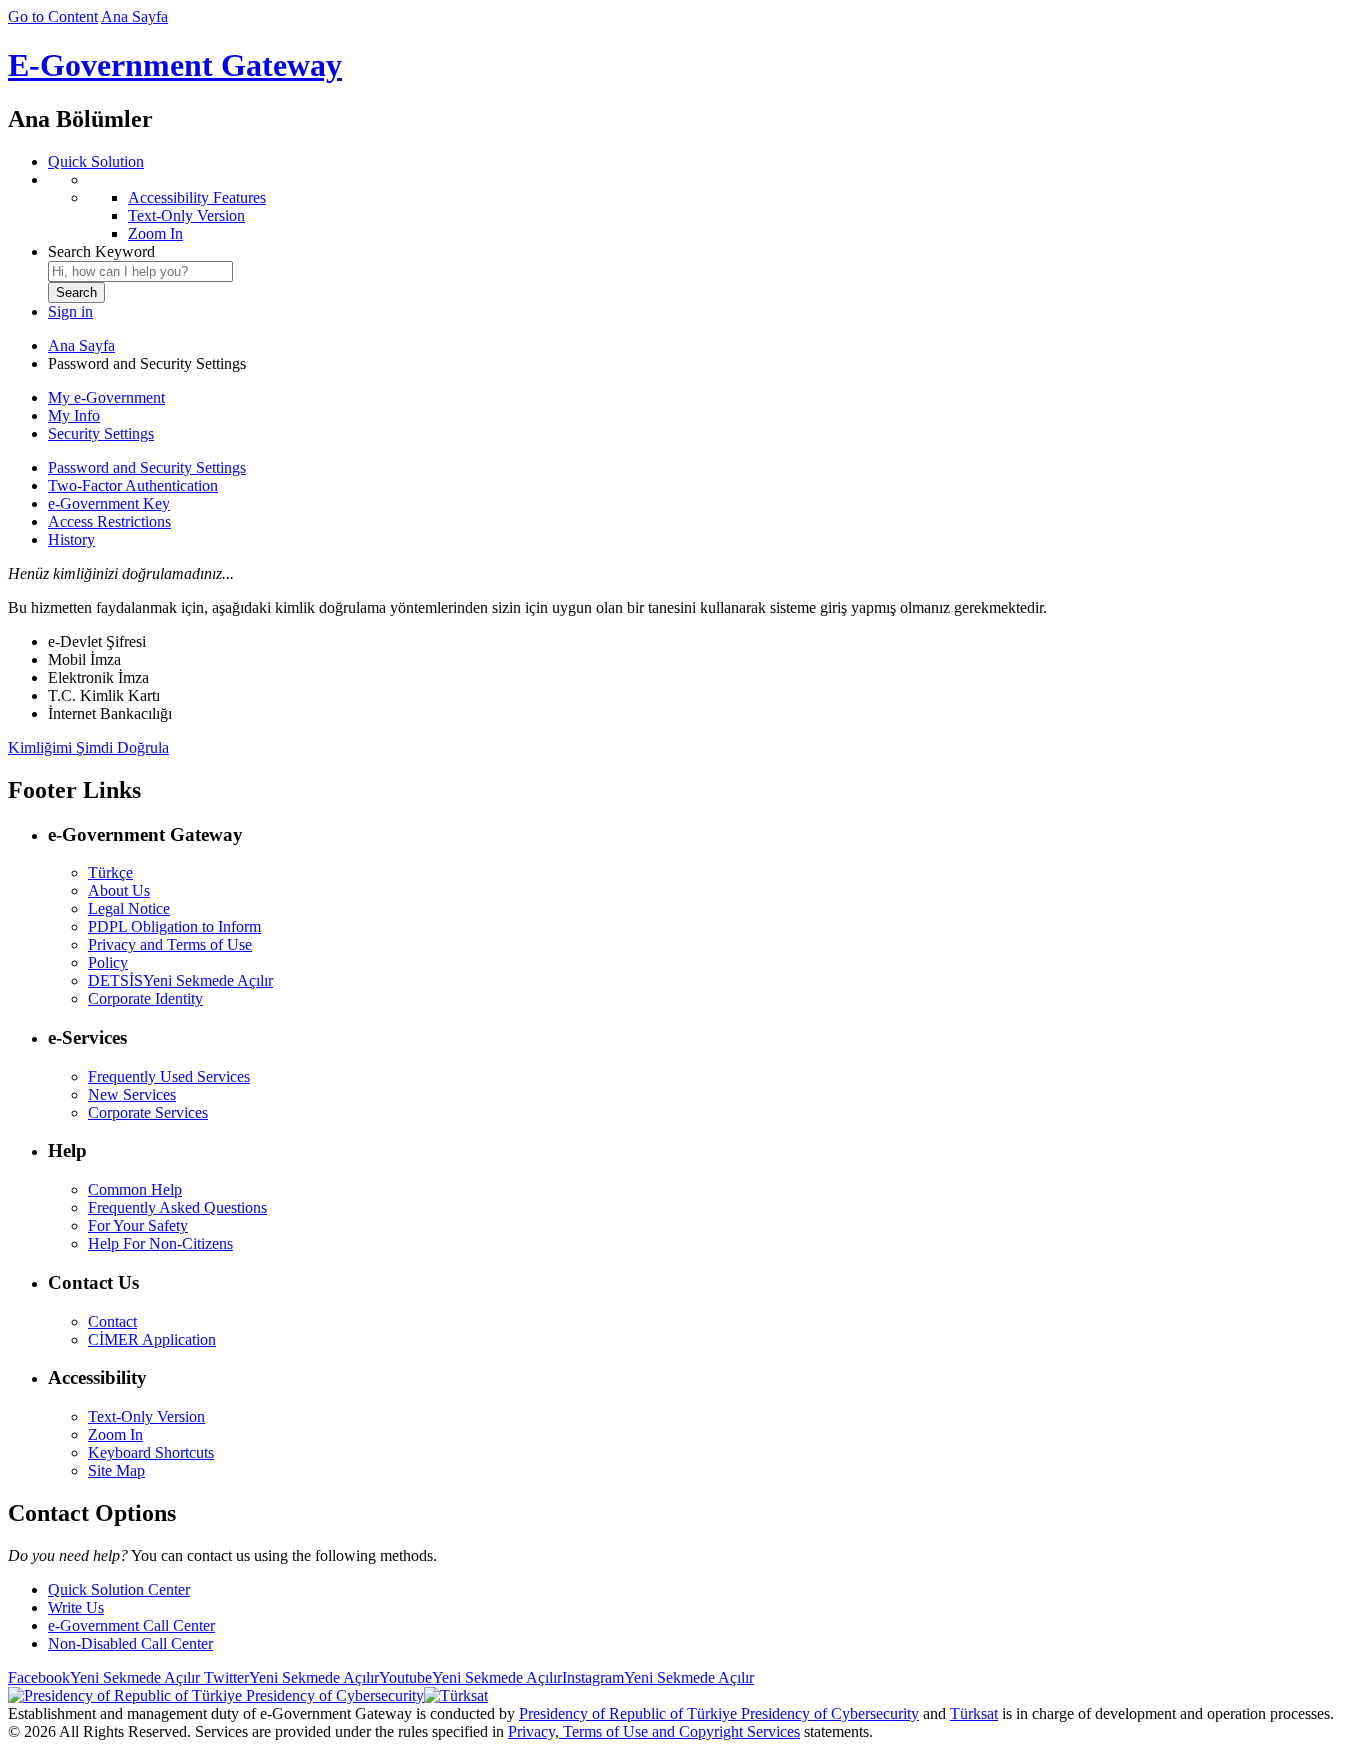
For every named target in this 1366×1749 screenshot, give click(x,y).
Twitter (289, 1677)
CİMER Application (152, 1339)
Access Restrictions (109, 521)
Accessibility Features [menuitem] (197, 197)
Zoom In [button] (115, 1434)
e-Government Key (109, 503)
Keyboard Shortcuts (151, 1452)
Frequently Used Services (169, 1076)
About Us (119, 890)
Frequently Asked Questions (177, 1207)
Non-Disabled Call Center (130, 1643)
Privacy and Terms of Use (170, 944)
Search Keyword (101, 251)
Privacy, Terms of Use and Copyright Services (654, 1731)
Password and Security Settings (147, 467)
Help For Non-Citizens (160, 1243)
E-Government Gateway (175, 65)
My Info (74, 415)
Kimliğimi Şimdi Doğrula (88, 747)
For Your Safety (138, 1225)
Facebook (104, 1677)
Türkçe (110, 872)
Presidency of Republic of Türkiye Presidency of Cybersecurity (719, 1713)
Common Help (135, 1189)
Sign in (70, 311)
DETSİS (180, 980)
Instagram (658, 1677)
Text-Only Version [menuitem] (186, 215)
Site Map (116, 1470)
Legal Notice (129, 908)
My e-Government (106, 397)
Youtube (470, 1677)
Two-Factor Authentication (133, 485)
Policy (108, 962)
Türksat (974, 1713)
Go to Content (53, 16)
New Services (132, 1094)
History (71, 539)
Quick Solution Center (119, 1589)
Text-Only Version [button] (146, 1416)
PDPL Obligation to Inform (174, 926)
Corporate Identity (145, 998)
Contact (112, 1321)
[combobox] (140, 271)
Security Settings (101, 433)
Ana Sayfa (134, 16)
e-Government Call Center (131, 1625)
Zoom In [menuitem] (155, 233)
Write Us (76, 1607)
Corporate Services (148, 1112)
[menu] (703, 207)
